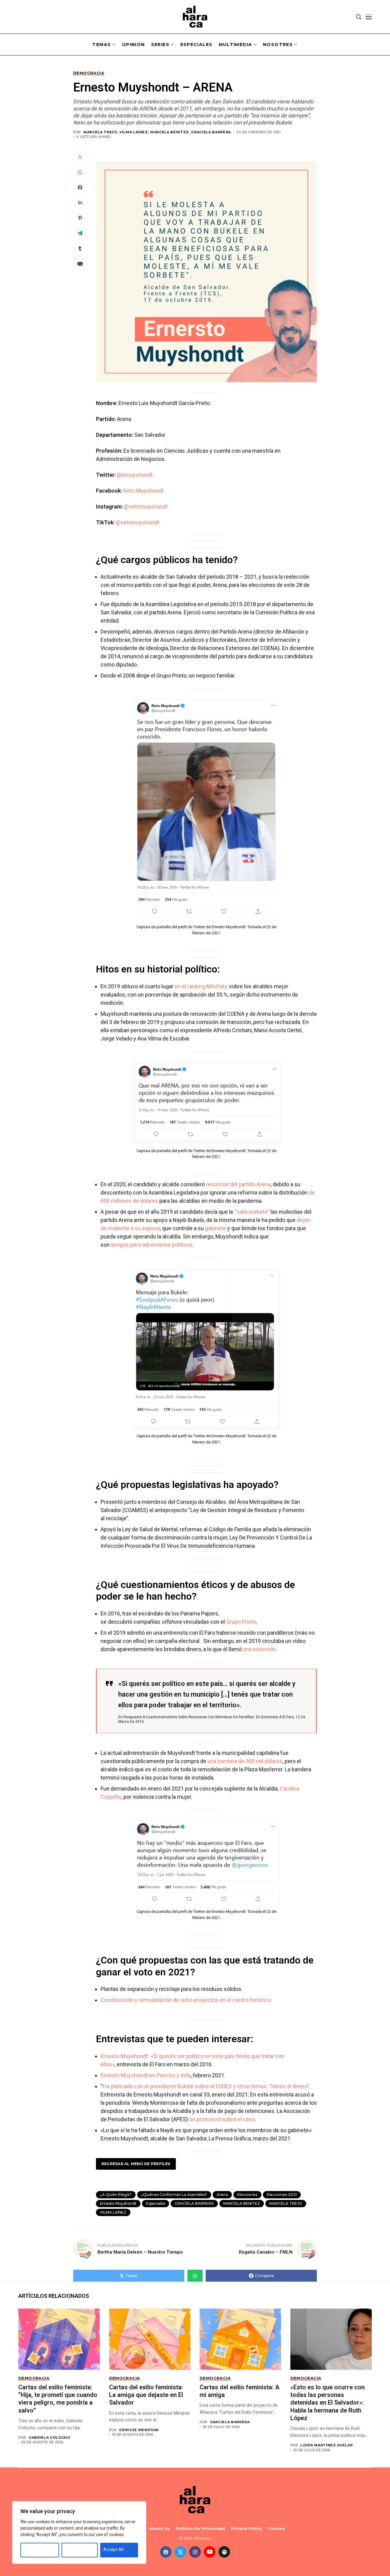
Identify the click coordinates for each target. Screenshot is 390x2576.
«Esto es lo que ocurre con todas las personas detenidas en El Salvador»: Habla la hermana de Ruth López (328, 2403)
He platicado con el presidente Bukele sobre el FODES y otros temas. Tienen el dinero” (206, 2086)
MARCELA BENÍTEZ (242, 2203)
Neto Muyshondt (143, 491)
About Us (159, 2529)
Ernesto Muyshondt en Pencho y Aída (146, 2075)
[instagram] (195, 2552)
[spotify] (224, 2552)
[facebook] (166, 2552)
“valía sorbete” (252, 1212)
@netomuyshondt (146, 507)
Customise (34, 2549)
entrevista (270, 1717)
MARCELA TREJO (286, 2203)
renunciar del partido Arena (238, 1184)
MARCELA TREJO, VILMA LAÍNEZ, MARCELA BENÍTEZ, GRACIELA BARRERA (157, 132)
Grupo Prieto (241, 1622)
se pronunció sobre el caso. (223, 2119)
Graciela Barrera (230, 2422)
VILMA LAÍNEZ (113, 2212)
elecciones (247, 2195)
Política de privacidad (200, 2529)
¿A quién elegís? (116, 2195)
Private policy (247, 2529)
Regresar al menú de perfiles (136, 2164)
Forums (277, 2529)
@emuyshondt (135, 475)
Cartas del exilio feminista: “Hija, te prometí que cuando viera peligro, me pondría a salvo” (58, 2399)
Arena (222, 2195)
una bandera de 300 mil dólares (245, 1761)
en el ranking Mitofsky (201, 986)
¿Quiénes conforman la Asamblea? (174, 2195)
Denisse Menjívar (139, 2430)
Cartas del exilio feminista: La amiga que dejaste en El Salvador (146, 2395)
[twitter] (180, 2552)
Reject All (74, 2549)
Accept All (113, 2549)
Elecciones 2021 (282, 2195)
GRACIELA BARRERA (194, 2203)
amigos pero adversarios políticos (152, 1245)
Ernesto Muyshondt (118, 2203)
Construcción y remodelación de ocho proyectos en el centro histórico (186, 2000)
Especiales (156, 2203)
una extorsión (259, 1649)
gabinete (216, 1228)
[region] (79, 2533)
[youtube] (210, 2552)
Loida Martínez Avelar (326, 2445)
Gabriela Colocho (50, 2438)
